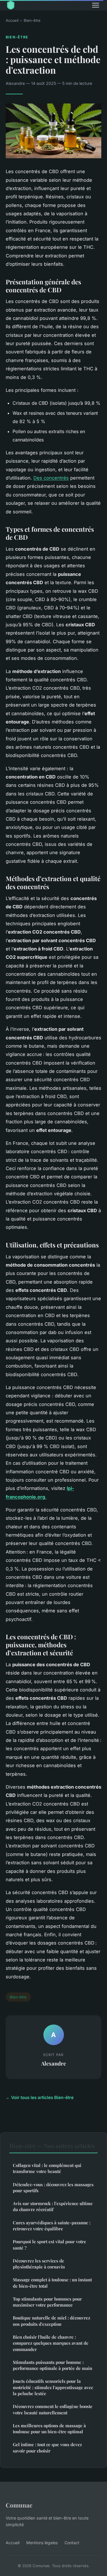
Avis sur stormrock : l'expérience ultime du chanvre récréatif (53, 2206)
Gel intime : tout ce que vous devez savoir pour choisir (47, 2447)
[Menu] (96, 5)
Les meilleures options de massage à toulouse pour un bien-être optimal (49, 2429)
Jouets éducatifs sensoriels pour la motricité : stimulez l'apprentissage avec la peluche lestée (53, 2387)
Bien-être (32, 20)
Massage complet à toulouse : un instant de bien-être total (52, 2283)
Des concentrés (51, 478)
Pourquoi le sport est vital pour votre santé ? (50, 2245)
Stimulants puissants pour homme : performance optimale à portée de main (53, 2365)
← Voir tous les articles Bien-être (40, 2097)
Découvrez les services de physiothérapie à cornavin (39, 2264)
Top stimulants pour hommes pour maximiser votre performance (47, 2302)
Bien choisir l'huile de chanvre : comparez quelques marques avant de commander (51, 2343)
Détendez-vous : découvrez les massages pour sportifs (53, 2187)
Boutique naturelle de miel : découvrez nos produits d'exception (52, 2321)
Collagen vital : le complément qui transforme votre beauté (47, 2168)
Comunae (19, 2505)
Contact (72, 2543)
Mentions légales (42, 2543)
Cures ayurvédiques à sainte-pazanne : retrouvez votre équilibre (52, 2226)
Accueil (12, 20)
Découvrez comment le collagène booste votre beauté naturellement (53, 2409)
